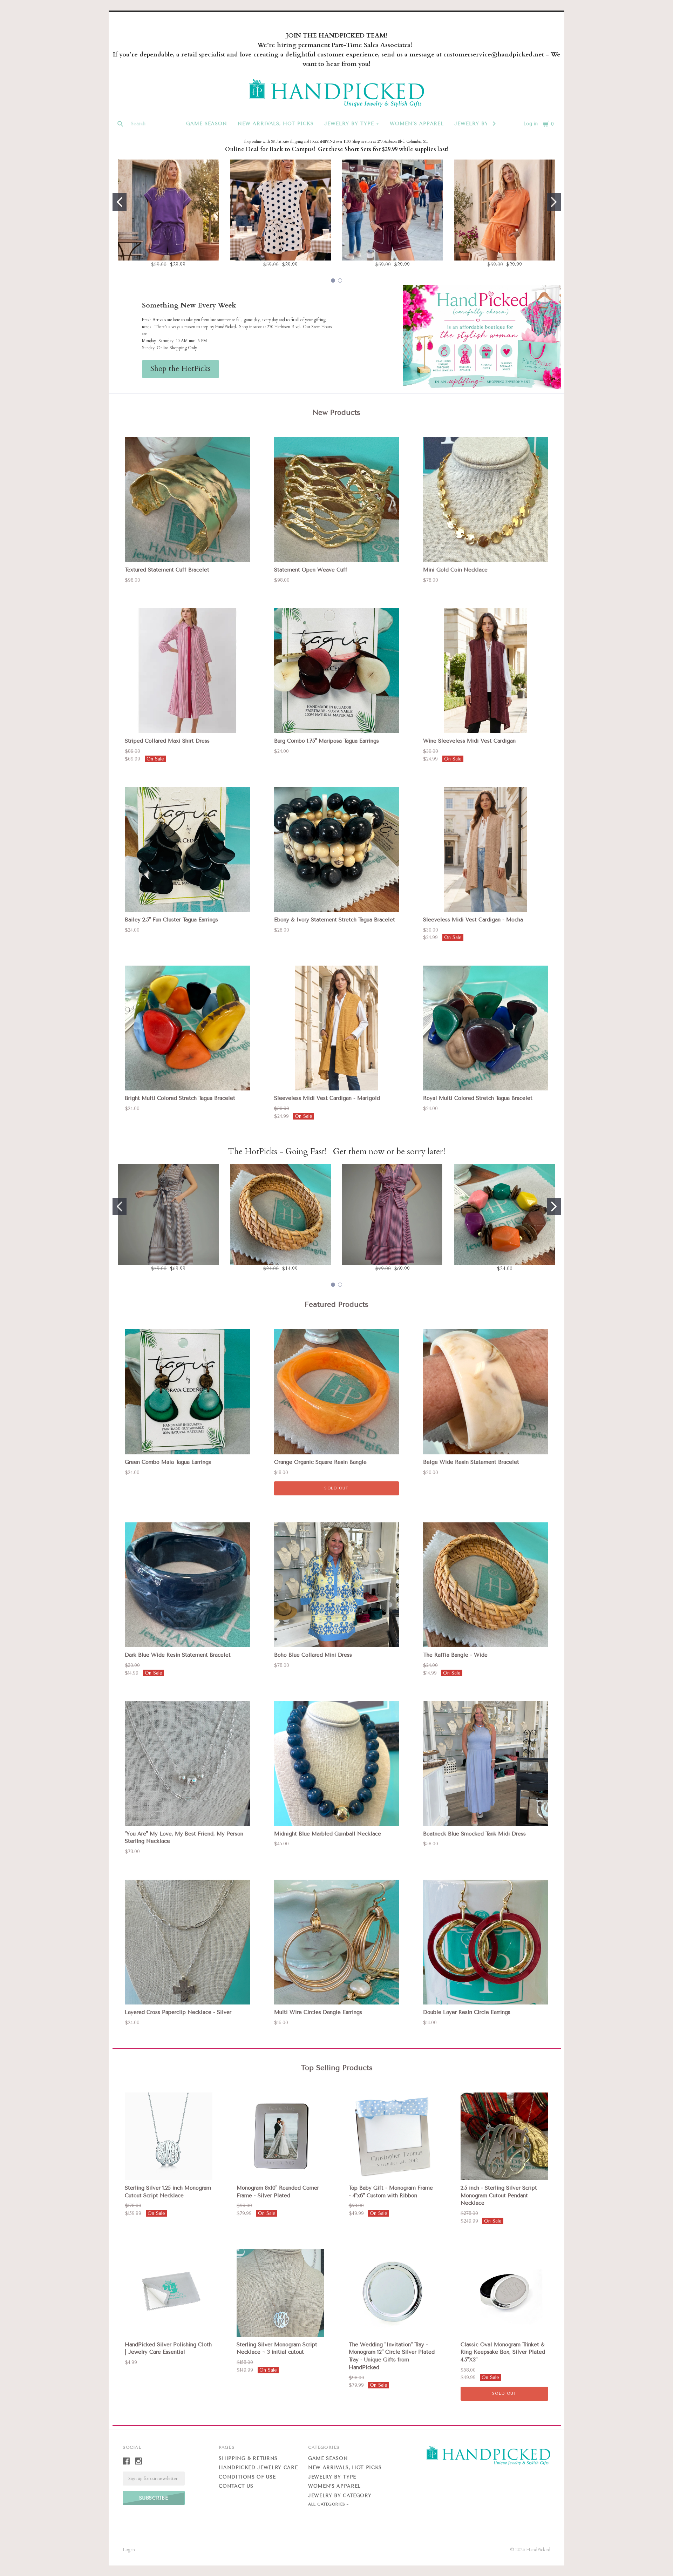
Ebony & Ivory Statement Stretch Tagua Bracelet (335, 920)
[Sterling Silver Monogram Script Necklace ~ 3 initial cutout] (280, 2293)
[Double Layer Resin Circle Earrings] (486, 1942)
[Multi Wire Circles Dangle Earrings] (337, 1942)
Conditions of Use (247, 2477)
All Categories (327, 2504)
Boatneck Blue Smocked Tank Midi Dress (474, 1834)
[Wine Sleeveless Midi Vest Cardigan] (486, 671)
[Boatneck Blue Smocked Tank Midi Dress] (486, 1763)
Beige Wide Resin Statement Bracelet (471, 1462)
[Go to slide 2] (554, 202)
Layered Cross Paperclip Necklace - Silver (178, 2012)
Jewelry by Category (340, 2496)
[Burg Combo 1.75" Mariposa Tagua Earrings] (337, 671)
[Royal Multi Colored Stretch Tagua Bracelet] (486, 1028)
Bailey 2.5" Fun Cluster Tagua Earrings (171, 920)
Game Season (207, 124)
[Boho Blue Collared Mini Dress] (337, 1585)
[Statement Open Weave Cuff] (337, 500)
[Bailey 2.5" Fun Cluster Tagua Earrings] (187, 849)
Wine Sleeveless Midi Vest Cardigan (469, 741)
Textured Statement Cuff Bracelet (167, 570)
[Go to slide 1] (120, 202)
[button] (181, 369)
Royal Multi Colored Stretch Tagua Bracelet (478, 1098)
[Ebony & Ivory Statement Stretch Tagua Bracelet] (337, 849)
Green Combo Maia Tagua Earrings (168, 1462)
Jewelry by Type (349, 124)
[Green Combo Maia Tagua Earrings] (187, 1392)
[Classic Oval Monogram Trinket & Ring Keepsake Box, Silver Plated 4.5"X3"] (504, 2293)
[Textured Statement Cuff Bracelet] (187, 500)
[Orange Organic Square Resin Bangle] (337, 1392)
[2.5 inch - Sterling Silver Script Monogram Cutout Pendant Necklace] (504, 2136)
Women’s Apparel (417, 124)
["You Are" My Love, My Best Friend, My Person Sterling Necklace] (187, 1763)
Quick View (188, 550)
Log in (531, 124)
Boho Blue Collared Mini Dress (313, 1655)
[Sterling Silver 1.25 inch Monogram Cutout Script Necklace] (169, 2136)
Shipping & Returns (248, 2458)
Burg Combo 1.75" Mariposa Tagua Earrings (327, 741)
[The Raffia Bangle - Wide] (486, 1585)
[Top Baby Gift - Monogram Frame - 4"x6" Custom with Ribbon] (393, 2136)
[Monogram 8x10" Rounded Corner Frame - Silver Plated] (280, 2136)
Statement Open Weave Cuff (311, 570)
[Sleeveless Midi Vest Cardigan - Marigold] (337, 1028)
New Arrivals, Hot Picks (276, 124)
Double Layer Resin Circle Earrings (467, 2012)
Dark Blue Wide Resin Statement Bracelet (178, 1655)
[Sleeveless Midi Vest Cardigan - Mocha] (486, 849)
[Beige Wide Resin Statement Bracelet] (486, 1392)
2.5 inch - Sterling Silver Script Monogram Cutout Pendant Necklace (499, 2196)
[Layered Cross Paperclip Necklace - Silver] (187, 1942)
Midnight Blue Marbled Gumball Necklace (328, 1834)
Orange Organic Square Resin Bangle (320, 1462)
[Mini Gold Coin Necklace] (486, 500)
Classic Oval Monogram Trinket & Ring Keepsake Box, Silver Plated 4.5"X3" (503, 2352)
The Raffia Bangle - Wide (455, 1655)
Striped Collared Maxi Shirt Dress (167, 741)
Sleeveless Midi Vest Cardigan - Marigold (327, 1098)
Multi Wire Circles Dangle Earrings (318, 2012)
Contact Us (236, 2486)
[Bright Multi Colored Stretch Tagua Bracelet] (187, 1028)
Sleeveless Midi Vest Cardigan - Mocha (473, 920)
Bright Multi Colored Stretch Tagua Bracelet (180, 1098)
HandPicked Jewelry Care (258, 2467)
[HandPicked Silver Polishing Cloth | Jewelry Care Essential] (169, 2293)
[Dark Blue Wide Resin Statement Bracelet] (187, 1585)
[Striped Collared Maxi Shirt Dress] (187, 671)
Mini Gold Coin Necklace (455, 570)
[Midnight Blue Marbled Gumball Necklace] (337, 1763)
